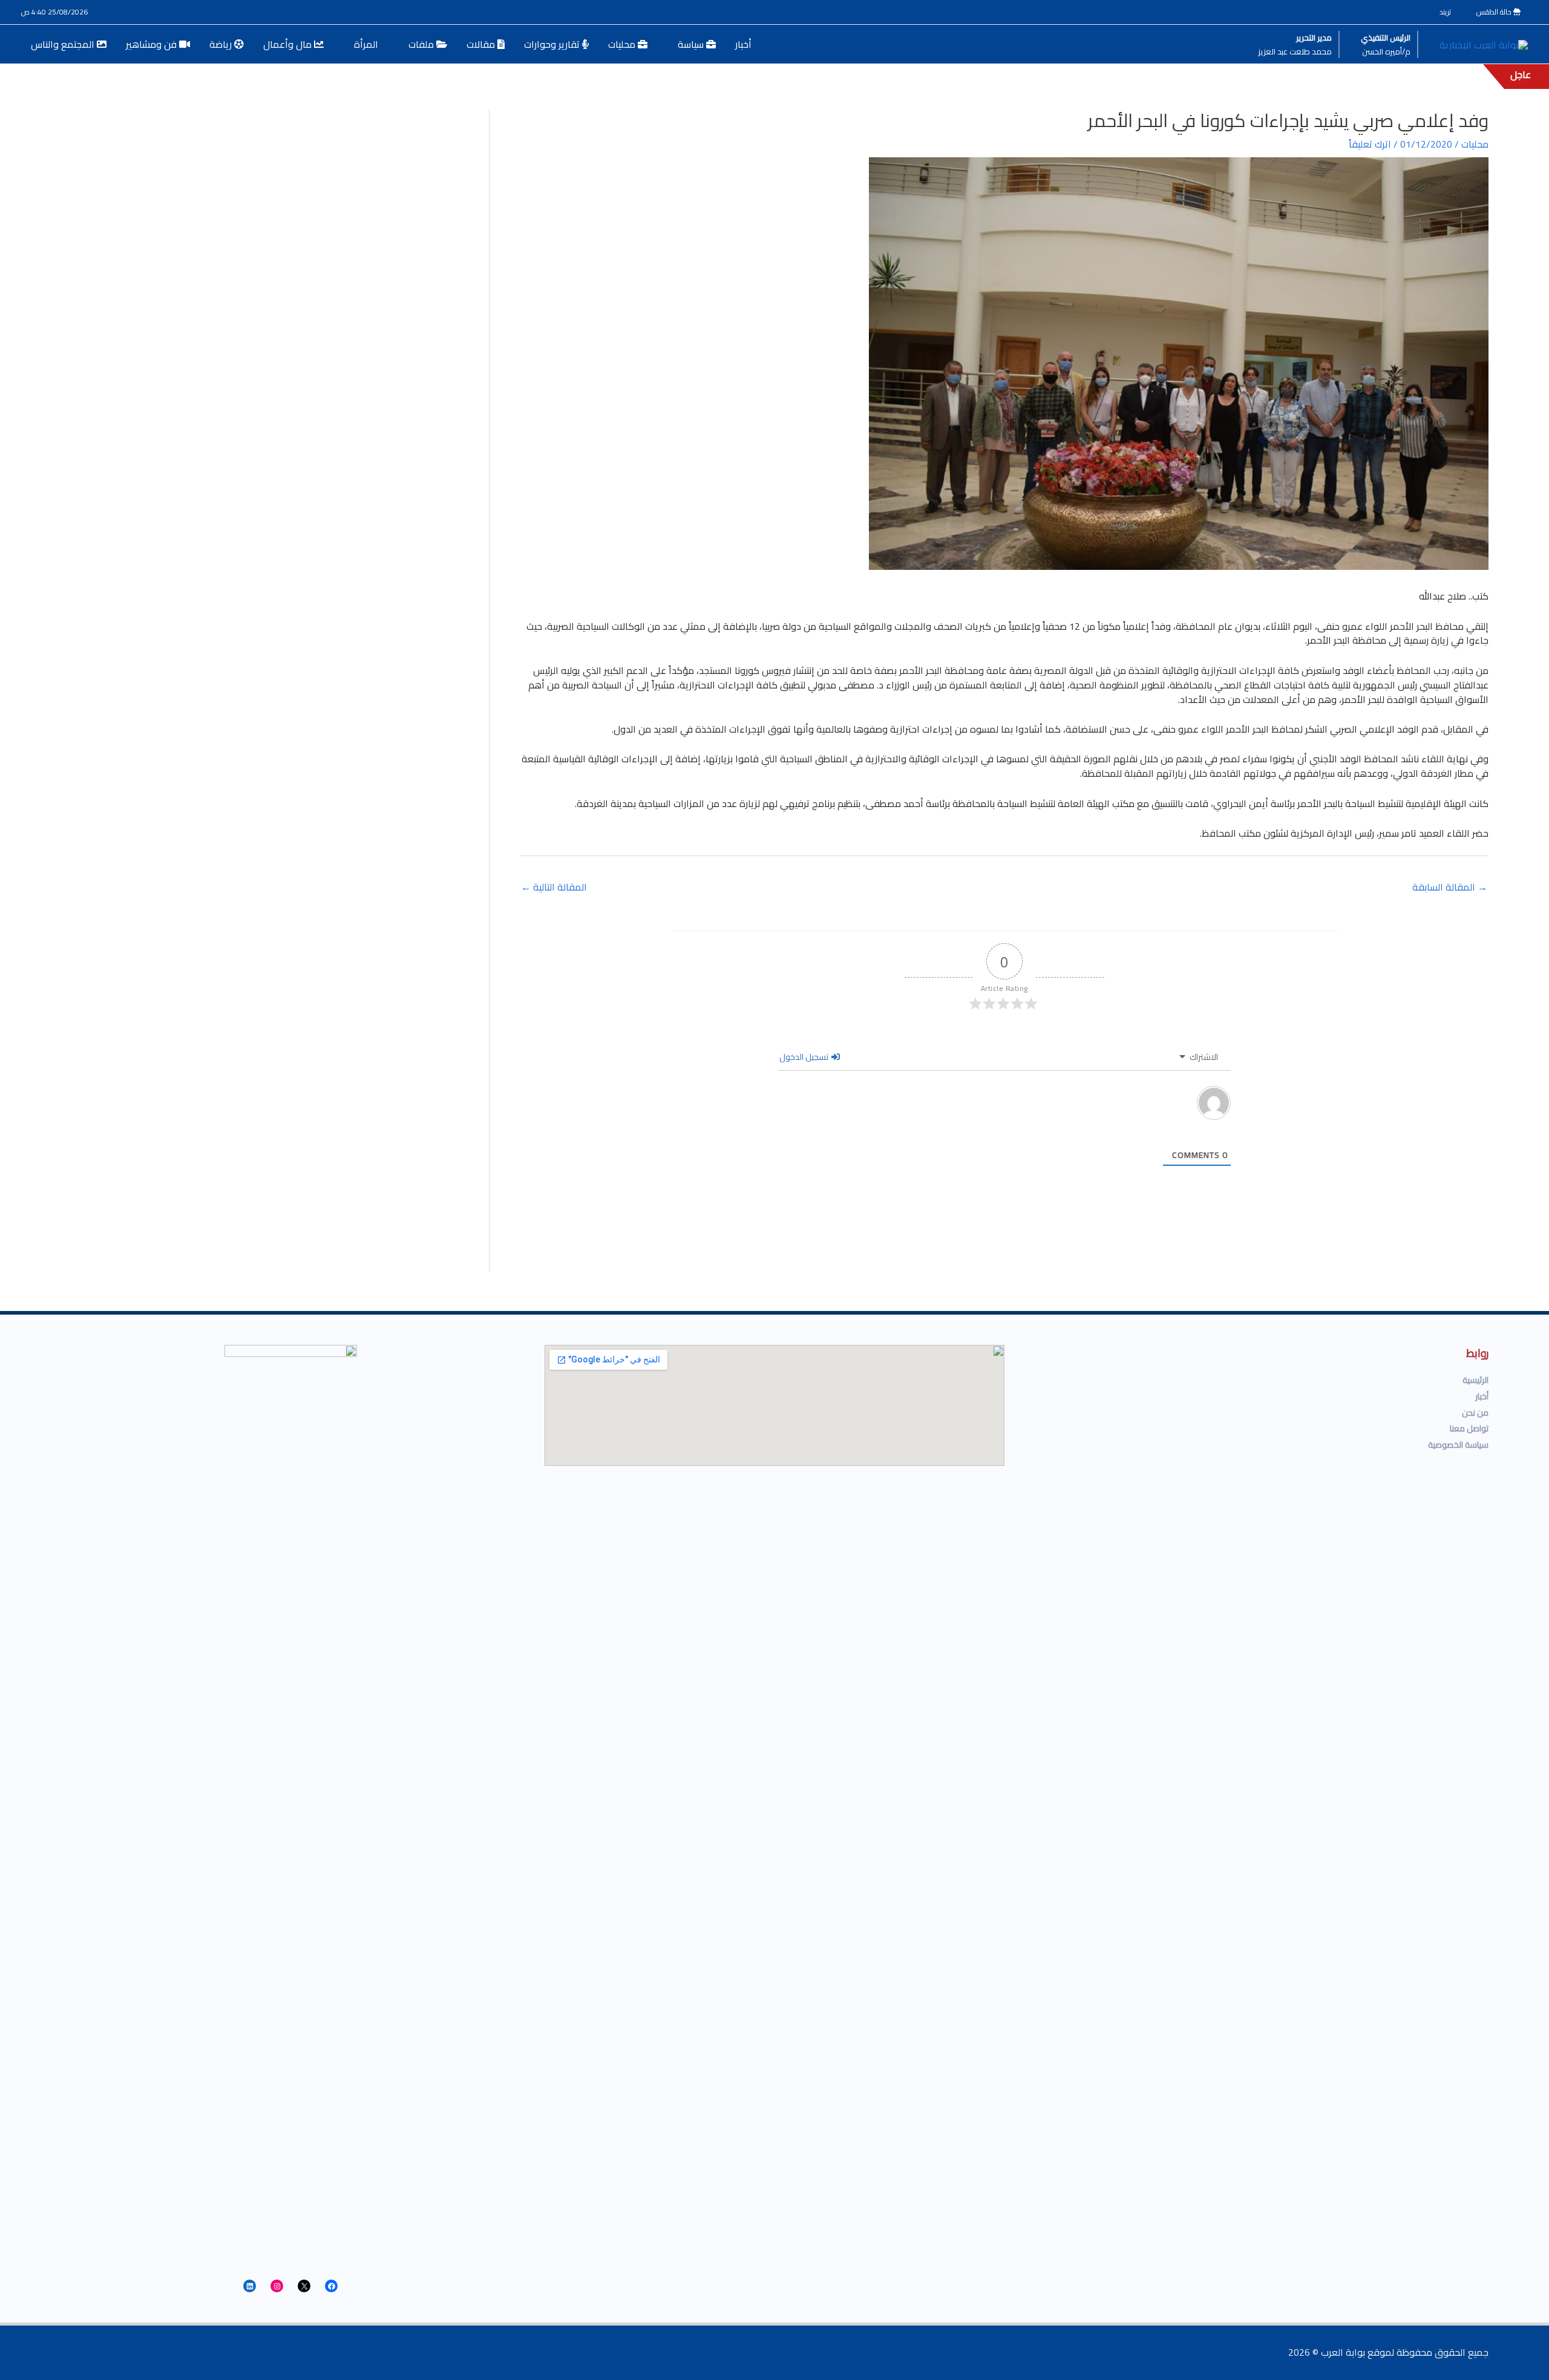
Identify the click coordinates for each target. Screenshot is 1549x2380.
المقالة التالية (554, 887)
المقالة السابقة (1450, 887)
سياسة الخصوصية (1458, 1445)
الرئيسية (1475, 1380)
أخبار (1482, 1396)
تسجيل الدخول (805, 1057)
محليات (1475, 144)
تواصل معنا (1469, 1428)
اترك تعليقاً (1370, 144)
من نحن (1475, 1413)
